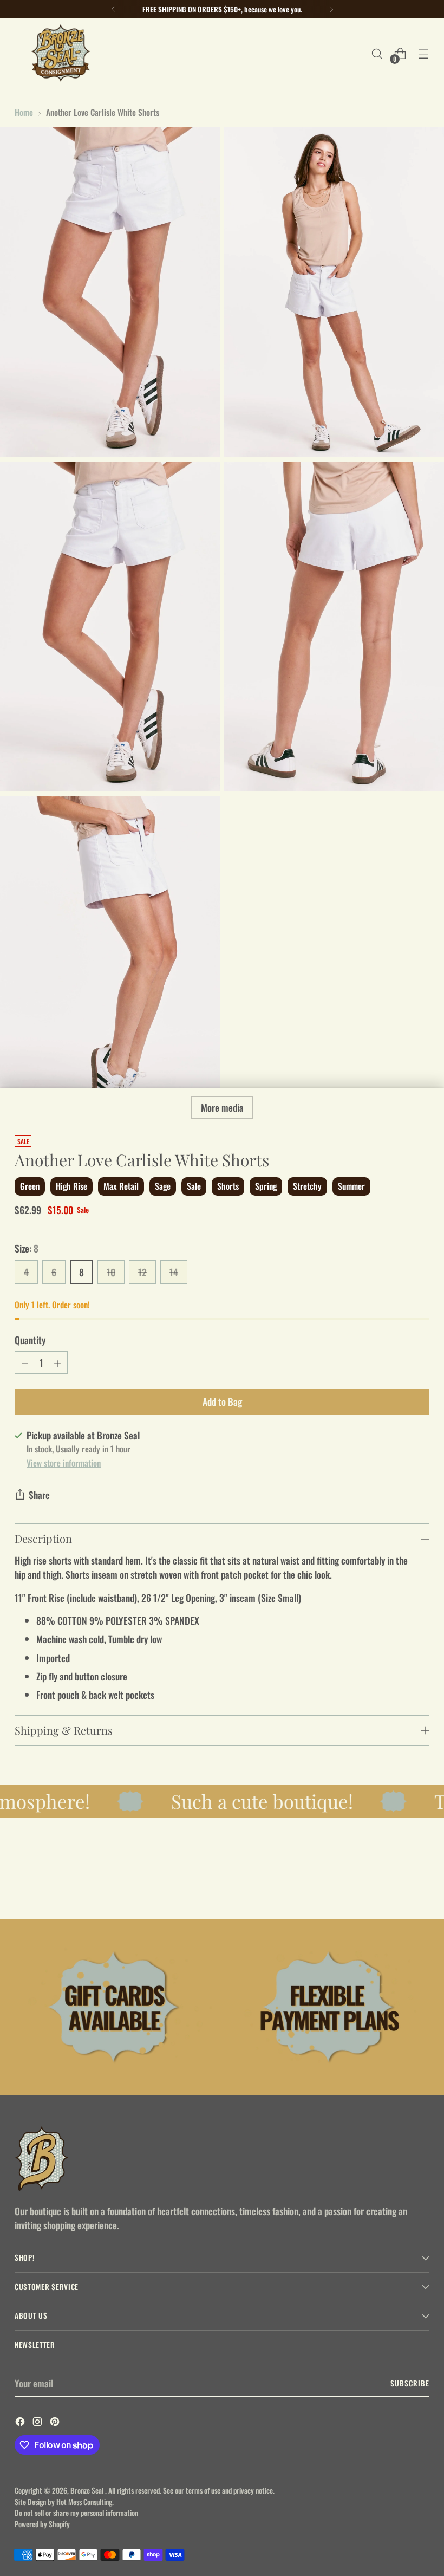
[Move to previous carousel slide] (395, 1882)
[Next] (331, 9)
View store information (64, 1462)
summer (351, 1186)
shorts (228, 1186)
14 (174, 1272)
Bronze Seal (88, 2490)
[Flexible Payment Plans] (329, 2007)
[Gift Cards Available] (115, 2007)
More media (222, 1107)
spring (266, 1186)
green (30, 1186)
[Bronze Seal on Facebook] (21, 2423)
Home (24, 112)
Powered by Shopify (42, 2524)
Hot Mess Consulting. (85, 2502)
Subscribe (410, 2383)
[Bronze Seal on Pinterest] (56, 2423)
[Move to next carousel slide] (420, 1881)
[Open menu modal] (424, 53)
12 (142, 1272)
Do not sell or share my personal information (76, 2513)
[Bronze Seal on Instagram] (38, 2423)
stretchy (307, 1186)
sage (163, 1186)
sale (194, 1186)
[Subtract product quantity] (25, 1362)
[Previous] (113, 9)
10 (111, 1272)
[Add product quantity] (57, 1362)
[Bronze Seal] (61, 53)
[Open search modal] (377, 53)
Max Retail (121, 1186)
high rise (71, 1186)
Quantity (30, 1340)
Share (39, 1495)
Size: (27, 1248)
